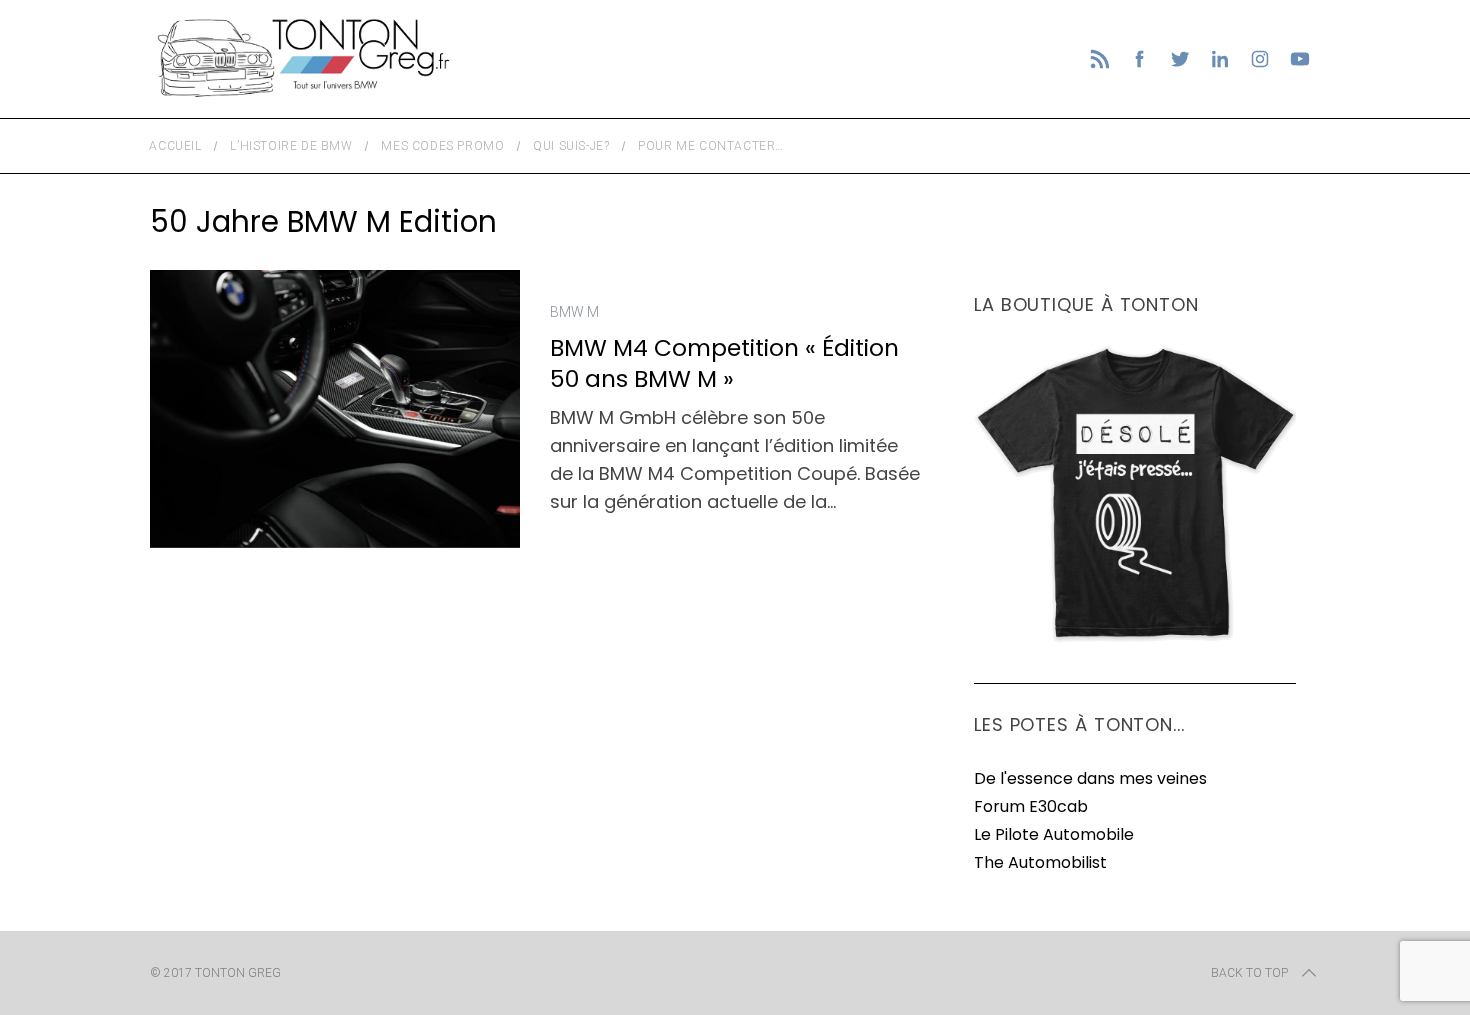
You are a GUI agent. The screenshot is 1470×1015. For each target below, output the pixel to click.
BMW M (574, 312)
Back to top (1249, 973)
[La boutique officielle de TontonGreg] (1135, 638)
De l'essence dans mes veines (1090, 778)
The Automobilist (1040, 862)
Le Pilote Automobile (1054, 834)
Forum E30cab (1031, 806)
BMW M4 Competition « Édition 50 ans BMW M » (724, 362)
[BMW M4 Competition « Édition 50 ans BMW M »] (335, 409)
